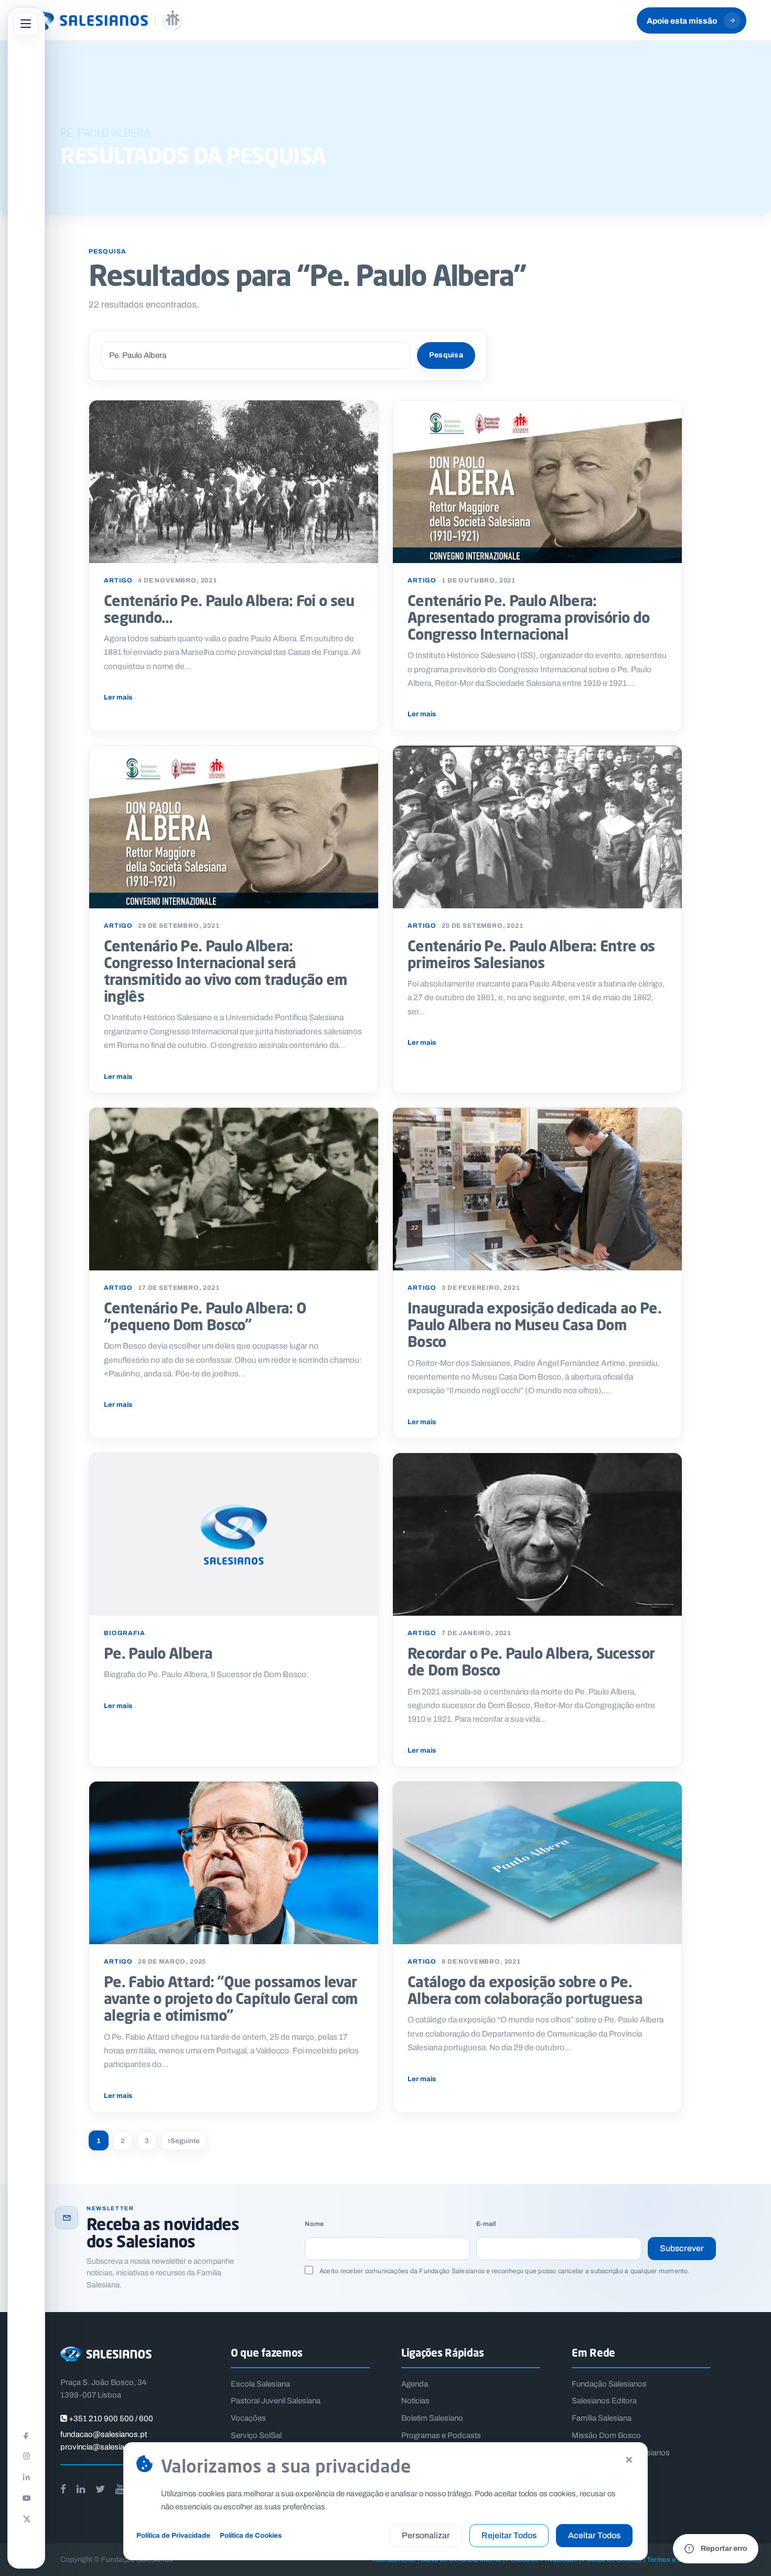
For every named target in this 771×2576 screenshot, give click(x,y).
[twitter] (100, 2489)
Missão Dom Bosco (606, 2435)
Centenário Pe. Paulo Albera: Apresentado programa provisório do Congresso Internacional (528, 617)
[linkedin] (81, 2489)
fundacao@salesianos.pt (104, 2434)
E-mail (486, 2224)
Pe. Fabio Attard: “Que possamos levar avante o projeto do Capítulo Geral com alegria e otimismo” (231, 1998)
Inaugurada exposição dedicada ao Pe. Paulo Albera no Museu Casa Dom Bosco (534, 1324)
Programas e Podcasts (441, 2435)
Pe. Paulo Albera (158, 1653)
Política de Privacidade (173, 2535)
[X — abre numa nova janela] (26, 2519)
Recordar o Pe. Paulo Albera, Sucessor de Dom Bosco (531, 1661)
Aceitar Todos (594, 2535)
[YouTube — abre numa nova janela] (26, 2498)
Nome (314, 2224)
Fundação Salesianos (609, 2384)
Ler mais (118, 697)
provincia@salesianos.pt (103, 2447)
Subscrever (682, 2248)
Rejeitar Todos (509, 2535)
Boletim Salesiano (432, 2418)
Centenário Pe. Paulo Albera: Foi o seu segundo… (229, 609)
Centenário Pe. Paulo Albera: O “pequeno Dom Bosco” (205, 1316)
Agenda (415, 2384)
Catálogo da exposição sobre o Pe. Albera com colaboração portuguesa (525, 1990)
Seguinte (185, 2141)
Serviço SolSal (256, 2435)
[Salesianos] (103, 20)
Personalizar (426, 2535)
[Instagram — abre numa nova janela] (26, 2456)
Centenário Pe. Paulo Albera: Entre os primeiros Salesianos (531, 954)
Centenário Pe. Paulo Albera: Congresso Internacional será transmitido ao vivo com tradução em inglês (226, 971)
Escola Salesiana (260, 2384)
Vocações (248, 2418)
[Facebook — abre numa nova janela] (26, 2435)
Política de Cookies (251, 2535)
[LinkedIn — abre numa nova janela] (26, 2477)
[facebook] (63, 2489)
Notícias (415, 2401)
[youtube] (120, 2489)
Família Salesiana (602, 2418)
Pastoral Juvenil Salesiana (276, 2401)
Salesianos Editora (604, 2401)
